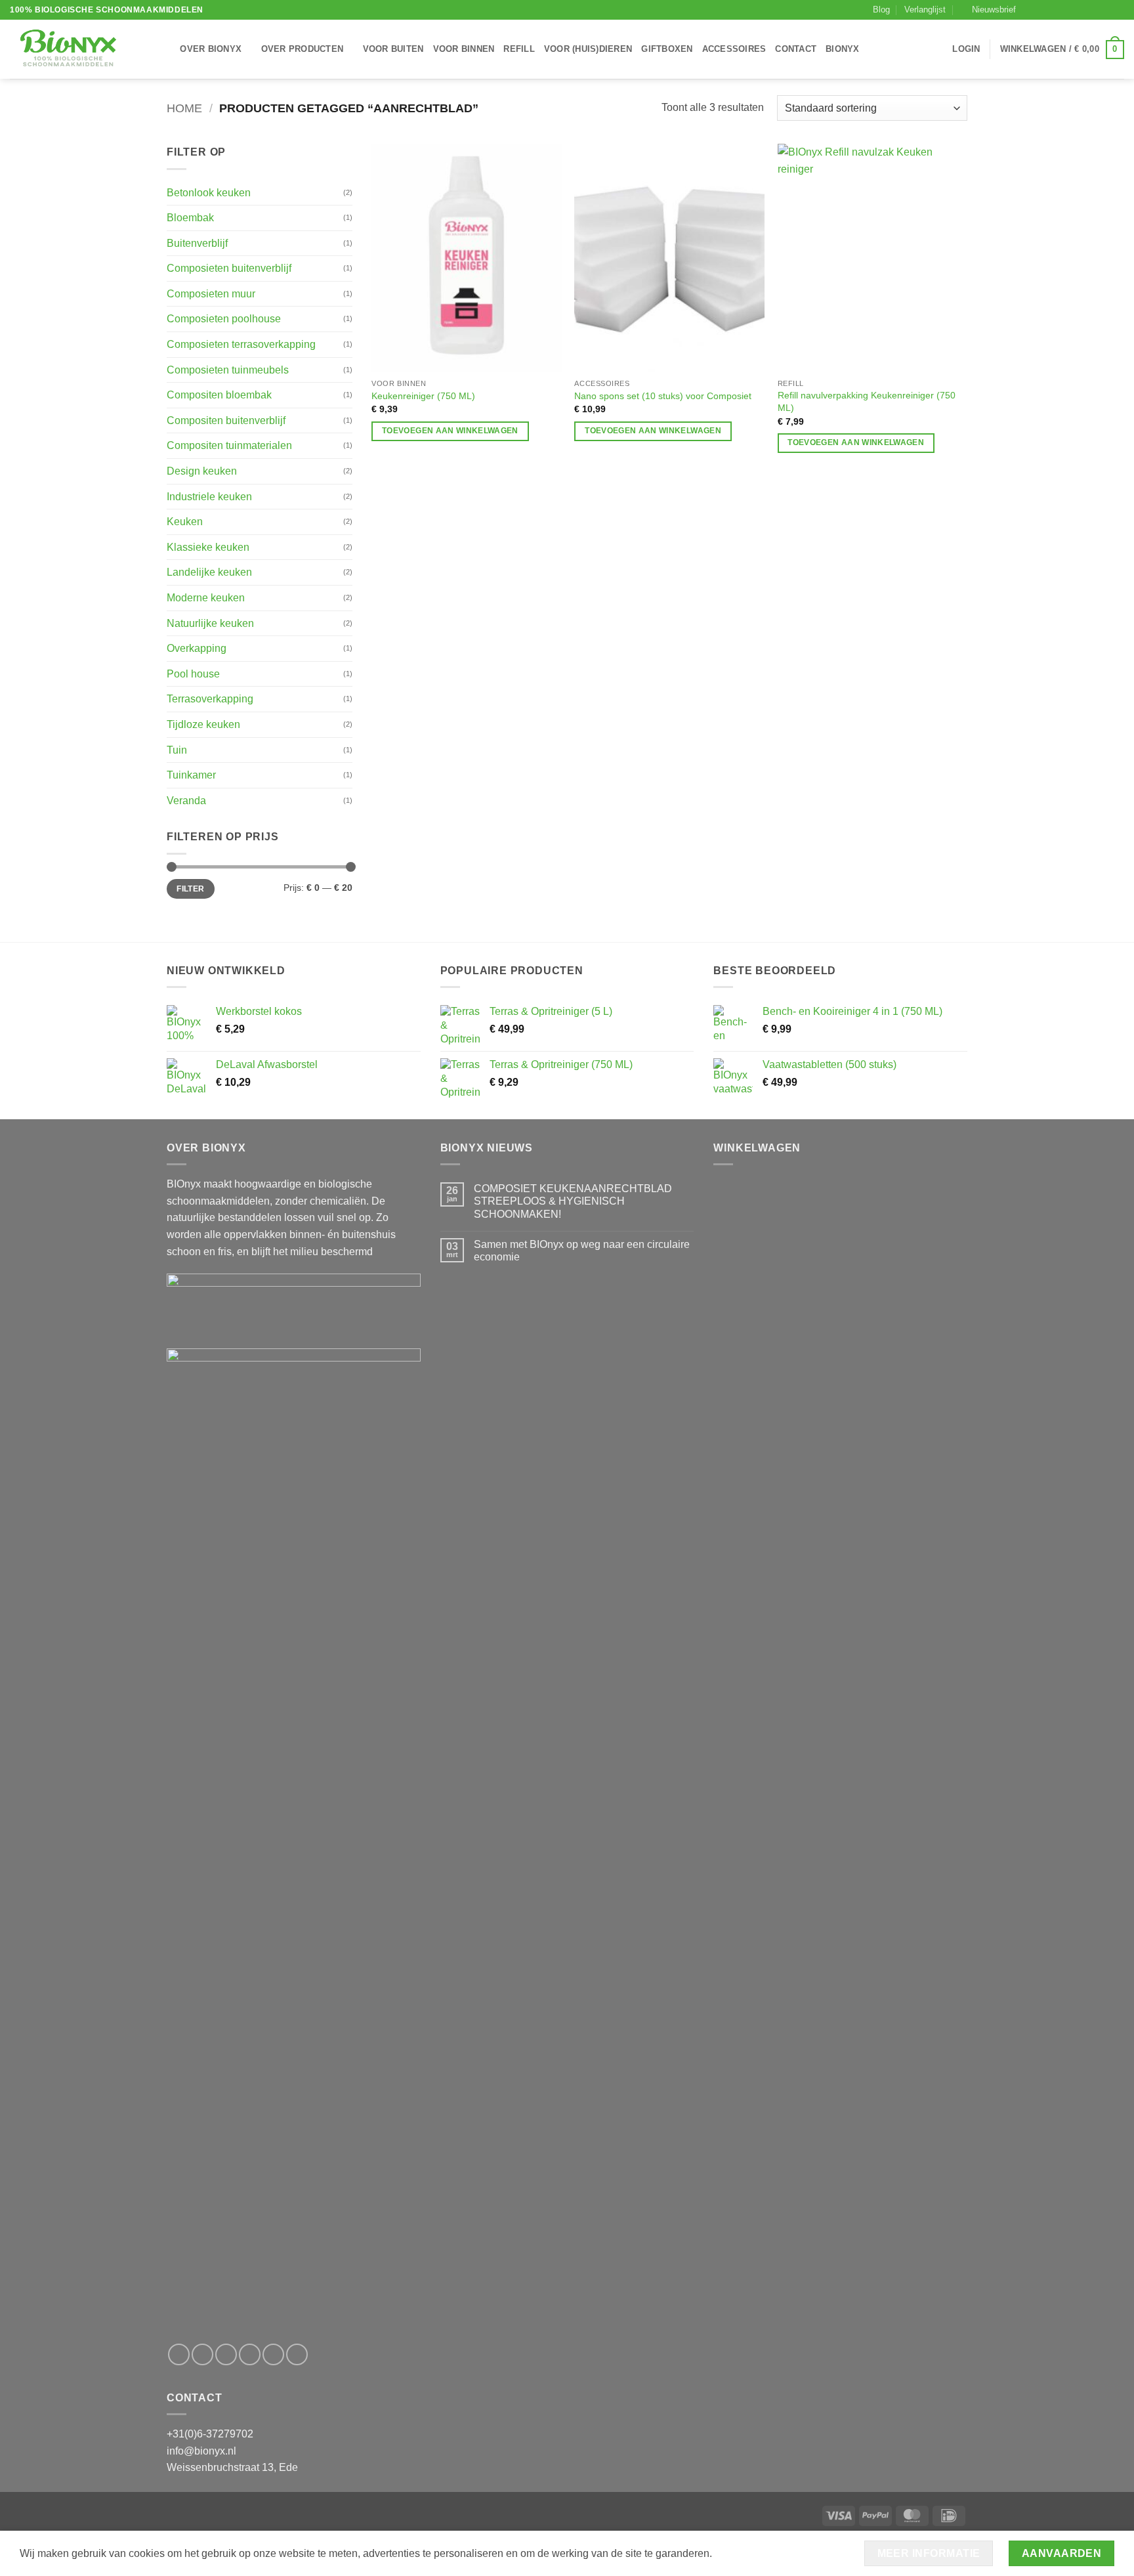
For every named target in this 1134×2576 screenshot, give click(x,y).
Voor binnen (464, 49)
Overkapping (197, 648)
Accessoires (734, 49)
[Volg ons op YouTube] (1118, 10)
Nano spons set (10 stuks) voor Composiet (663, 396)
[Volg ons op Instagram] (1042, 10)
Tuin (177, 750)
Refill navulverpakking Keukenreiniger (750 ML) (867, 401)
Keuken (185, 522)
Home (184, 108)
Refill (519, 49)
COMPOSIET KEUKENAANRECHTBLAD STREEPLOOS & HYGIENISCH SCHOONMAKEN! (573, 1201)
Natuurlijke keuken (210, 623)
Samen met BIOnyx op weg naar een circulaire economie (582, 1251)
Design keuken (202, 471)
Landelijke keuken (209, 572)
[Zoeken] (166, 49)
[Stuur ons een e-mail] (1068, 10)
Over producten (303, 49)
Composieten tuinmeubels (228, 370)
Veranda (186, 801)
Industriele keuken (209, 497)
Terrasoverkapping (210, 699)
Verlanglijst (925, 10)
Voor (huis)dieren (588, 49)
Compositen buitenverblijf (226, 420)
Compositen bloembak (219, 395)
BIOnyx (843, 49)
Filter (190, 889)
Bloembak (190, 218)
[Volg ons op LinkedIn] (1105, 10)
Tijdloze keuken (203, 724)
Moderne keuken (206, 598)
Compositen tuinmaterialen (229, 445)
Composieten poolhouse (224, 319)
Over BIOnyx (211, 49)
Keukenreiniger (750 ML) (423, 396)
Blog (881, 10)
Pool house (193, 674)
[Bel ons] (1080, 10)
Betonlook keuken (209, 193)
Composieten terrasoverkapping (241, 344)
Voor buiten (393, 49)
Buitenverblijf (197, 243)
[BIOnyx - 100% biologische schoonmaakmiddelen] (75, 49)
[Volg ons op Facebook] (1030, 10)
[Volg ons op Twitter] (1055, 10)
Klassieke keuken (208, 547)
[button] (989, 10)
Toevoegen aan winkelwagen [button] (450, 431)
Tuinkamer (191, 775)
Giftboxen (667, 49)
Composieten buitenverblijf (229, 268)
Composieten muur (211, 294)
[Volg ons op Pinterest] (1093, 10)
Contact (796, 49)
